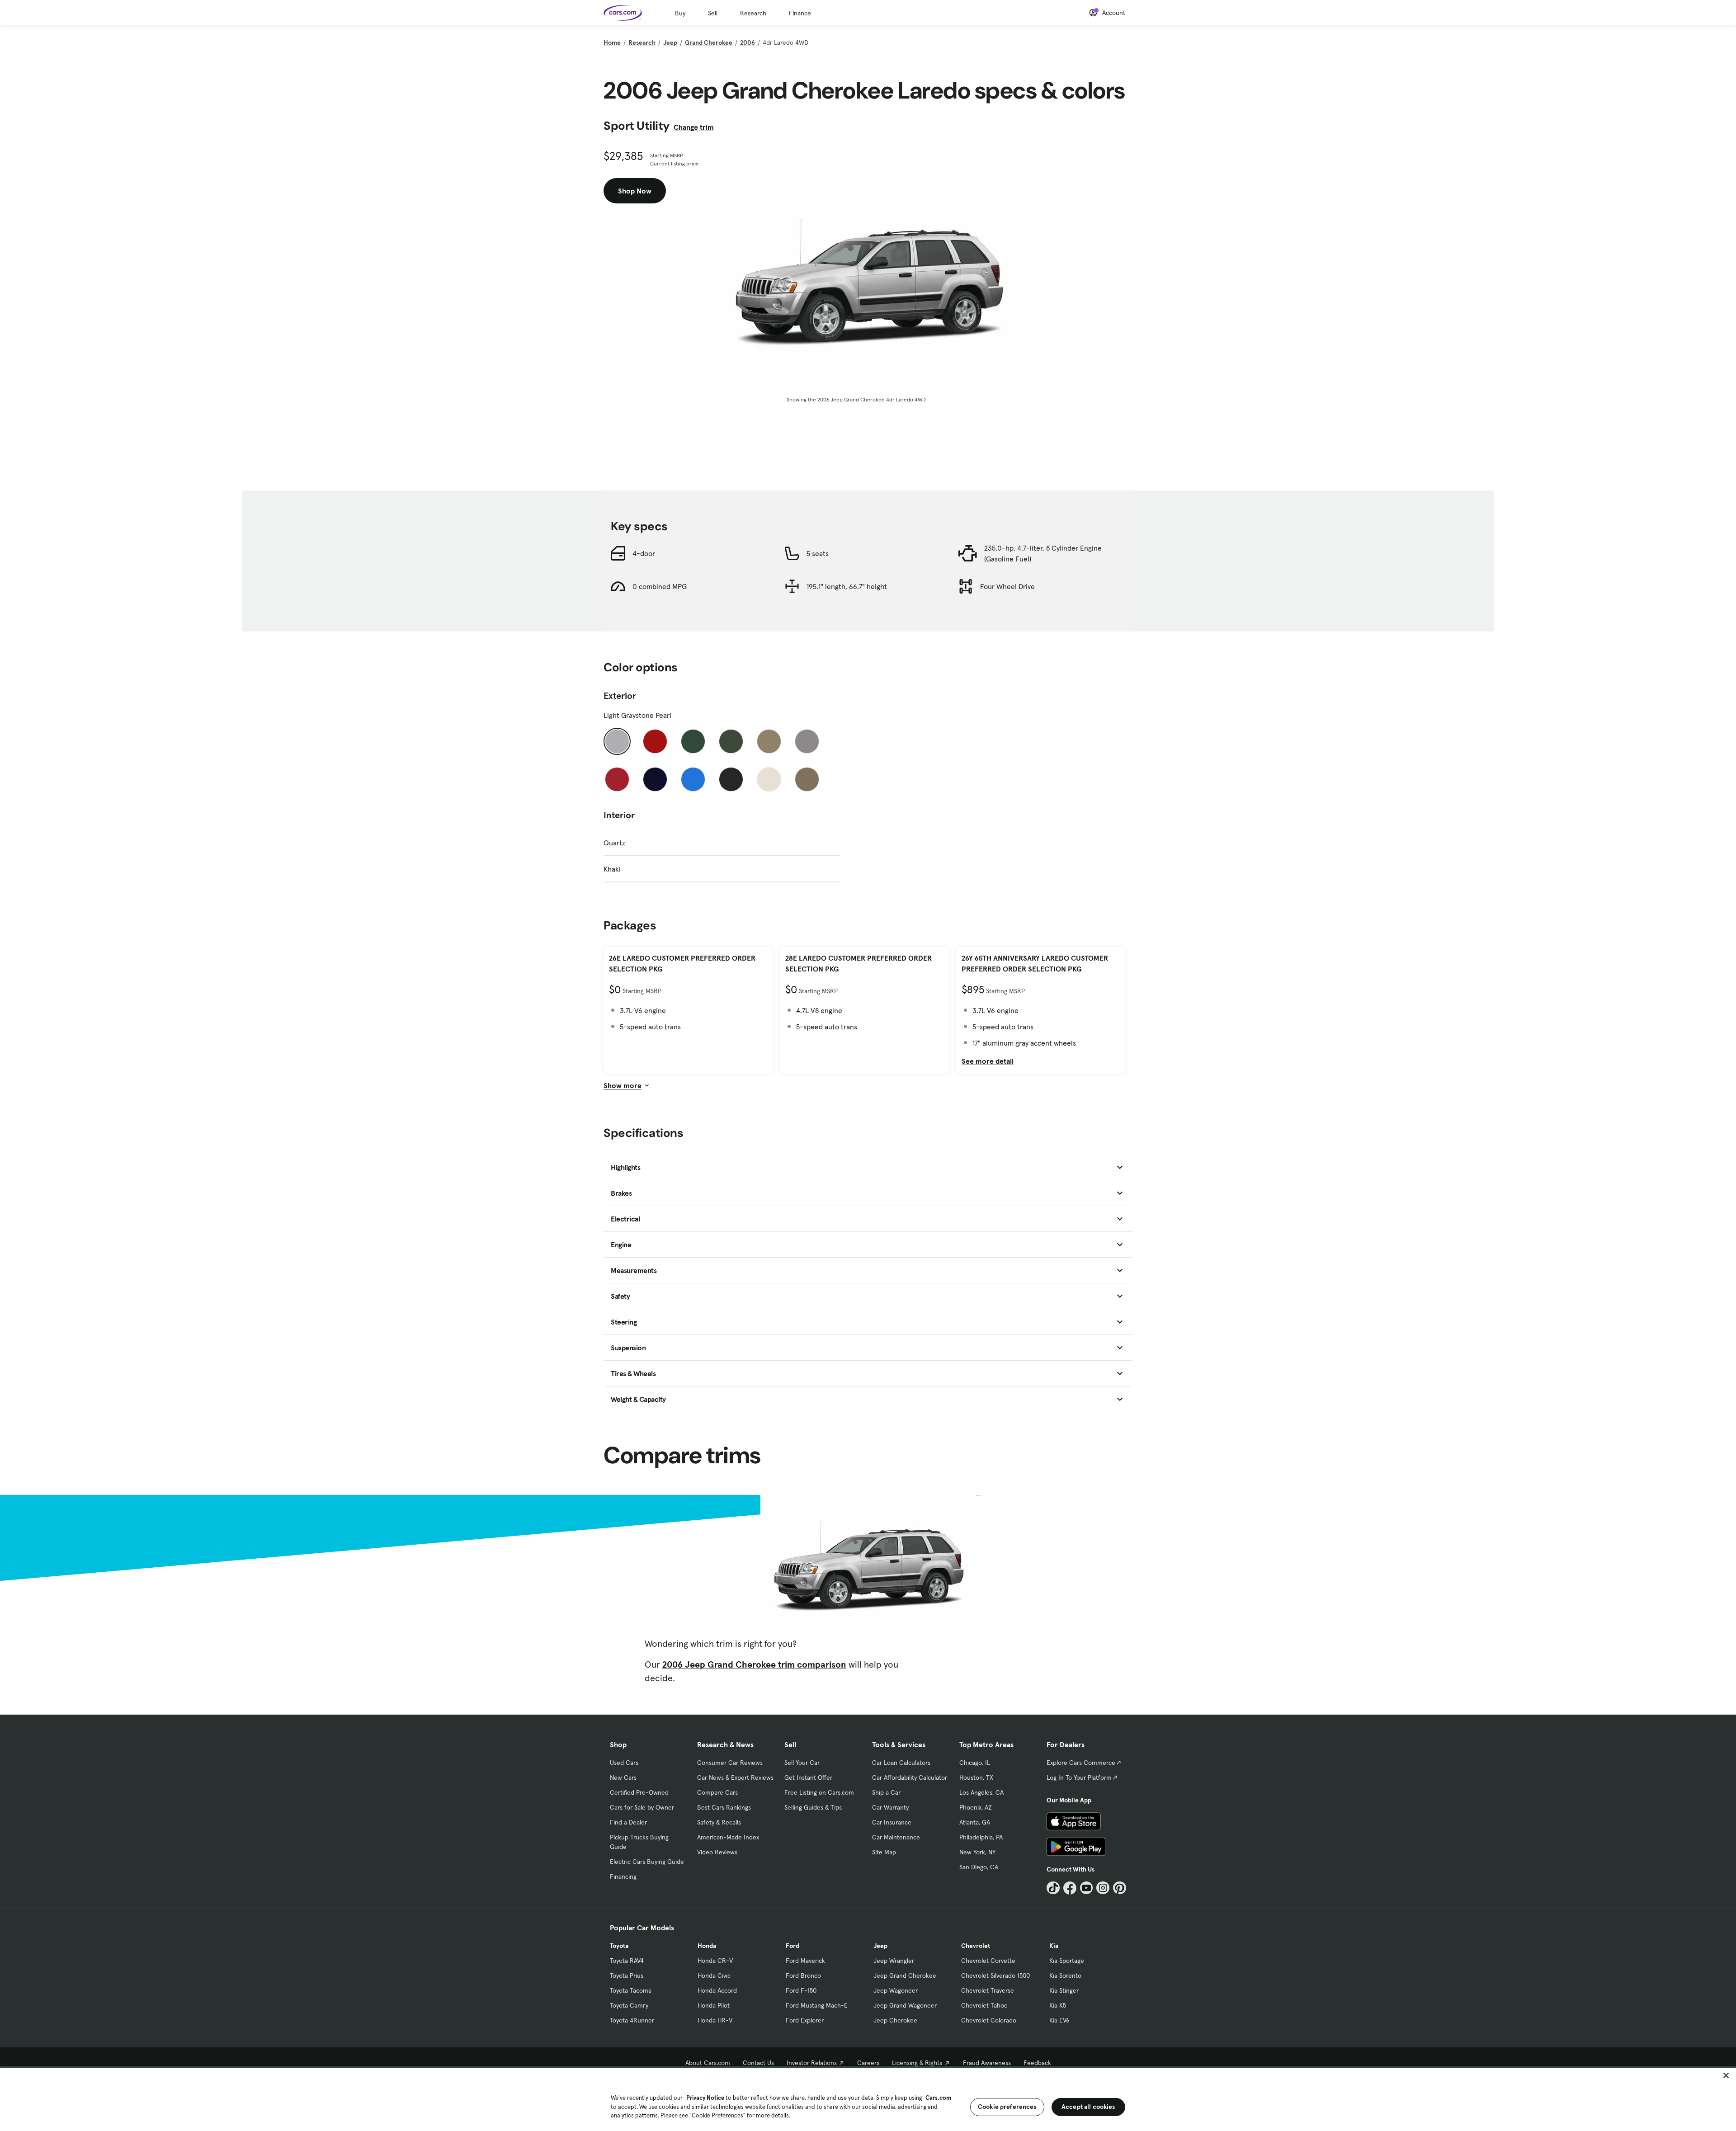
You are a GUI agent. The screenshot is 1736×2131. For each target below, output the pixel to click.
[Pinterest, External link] (1120, 1888)
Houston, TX (976, 1777)
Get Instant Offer (808, 1777)
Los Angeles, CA (981, 1792)
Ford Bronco (803, 1975)
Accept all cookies (1088, 2107)
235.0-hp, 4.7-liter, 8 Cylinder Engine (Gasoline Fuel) (1043, 553)
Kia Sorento (1065, 1975)
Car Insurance (892, 1822)
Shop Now (635, 191)
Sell (713, 13)
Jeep (670, 42)
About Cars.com (708, 2063)
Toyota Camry (629, 2005)
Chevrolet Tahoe (984, 2005)
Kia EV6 (1059, 2020)
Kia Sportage (1067, 1961)
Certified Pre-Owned (639, 1792)
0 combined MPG (660, 586)
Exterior (620, 696)
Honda (707, 1946)
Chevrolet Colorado (989, 2020)
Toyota (619, 1946)
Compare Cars (717, 1792)
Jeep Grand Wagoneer (905, 2005)
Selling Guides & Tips (813, 1807)
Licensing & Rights (917, 2063)
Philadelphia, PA (981, 1837)
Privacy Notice (705, 2098)
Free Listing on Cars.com (819, 1792)
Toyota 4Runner (632, 2020)
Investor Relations (812, 2063)
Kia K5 (1058, 2005)
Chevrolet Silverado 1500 (995, 1975)
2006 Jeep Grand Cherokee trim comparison (754, 1664)
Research (753, 13)
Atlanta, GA (975, 1822)
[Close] (1726, 2075)
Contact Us (758, 2063)
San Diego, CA (979, 1867)
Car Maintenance (896, 1837)
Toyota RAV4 (627, 1961)
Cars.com (938, 2098)
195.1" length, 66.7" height (847, 586)
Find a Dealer (628, 1822)
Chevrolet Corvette (988, 1961)
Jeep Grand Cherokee (905, 1975)
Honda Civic (714, 1975)
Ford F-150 (801, 1990)
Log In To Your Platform (1079, 1777)
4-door (644, 553)
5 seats (818, 553)
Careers (868, 2063)
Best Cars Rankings (724, 1807)
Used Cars (624, 1763)
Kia (1054, 1946)
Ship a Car (886, 1792)
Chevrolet (976, 1946)
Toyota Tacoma (631, 1990)
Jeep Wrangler (894, 1961)
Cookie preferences (1007, 2107)
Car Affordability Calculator (910, 1777)
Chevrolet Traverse (988, 1990)
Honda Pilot (714, 2005)
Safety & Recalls (719, 1822)
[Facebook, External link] (1070, 1888)
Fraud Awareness (987, 2063)
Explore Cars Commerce (1081, 1763)
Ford (793, 1946)
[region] (868, 2099)
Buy (680, 13)
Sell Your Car (802, 1763)
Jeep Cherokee (895, 2020)
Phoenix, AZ (976, 1807)
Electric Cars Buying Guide (647, 1862)
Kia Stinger (1064, 1990)
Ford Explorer (805, 2020)
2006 (748, 42)
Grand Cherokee (709, 42)
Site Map (884, 1852)
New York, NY (977, 1852)
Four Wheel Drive (1007, 586)
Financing (623, 1876)
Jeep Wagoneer (896, 1990)
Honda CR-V (715, 1961)
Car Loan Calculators (901, 1763)
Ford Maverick (805, 1961)
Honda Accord (717, 1990)
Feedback (1037, 2063)
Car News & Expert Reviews (735, 1777)
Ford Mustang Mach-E (817, 2005)
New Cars (623, 1777)
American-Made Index (728, 1837)
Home (612, 42)
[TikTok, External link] (1053, 1888)
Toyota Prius (627, 1975)
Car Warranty (890, 1807)
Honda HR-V (715, 2020)
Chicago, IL (975, 1763)
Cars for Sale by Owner (642, 1807)
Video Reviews (717, 1852)
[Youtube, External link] (1087, 1888)
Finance (800, 13)
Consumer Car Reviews (730, 1763)
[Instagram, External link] (1103, 1888)
